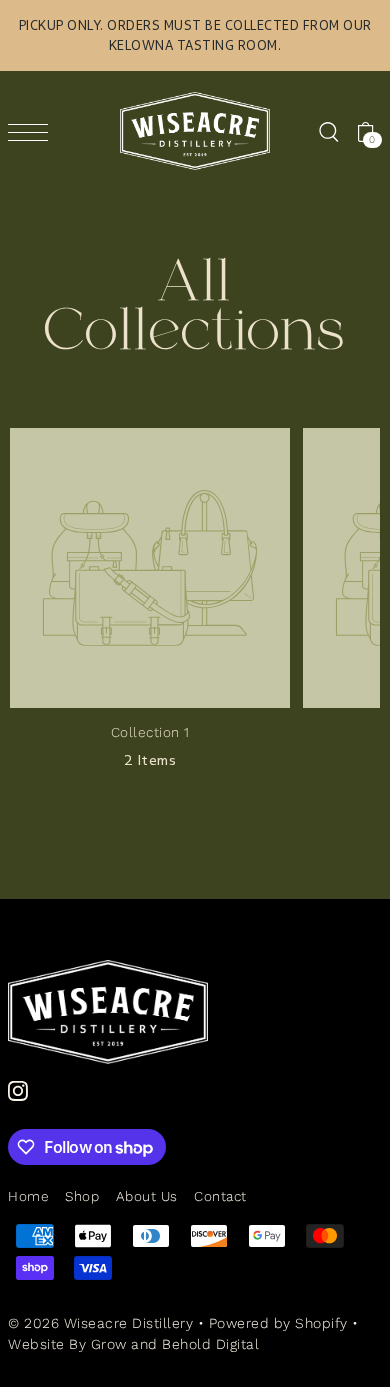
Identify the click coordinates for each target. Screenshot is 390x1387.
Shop (82, 1196)
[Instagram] (18, 1091)
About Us (147, 1196)
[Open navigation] (33, 132)
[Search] (328, 131)
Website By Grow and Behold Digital (133, 1344)
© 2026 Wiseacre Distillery (100, 1323)
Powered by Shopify (278, 1323)
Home (28, 1196)
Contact (220, 1196)
